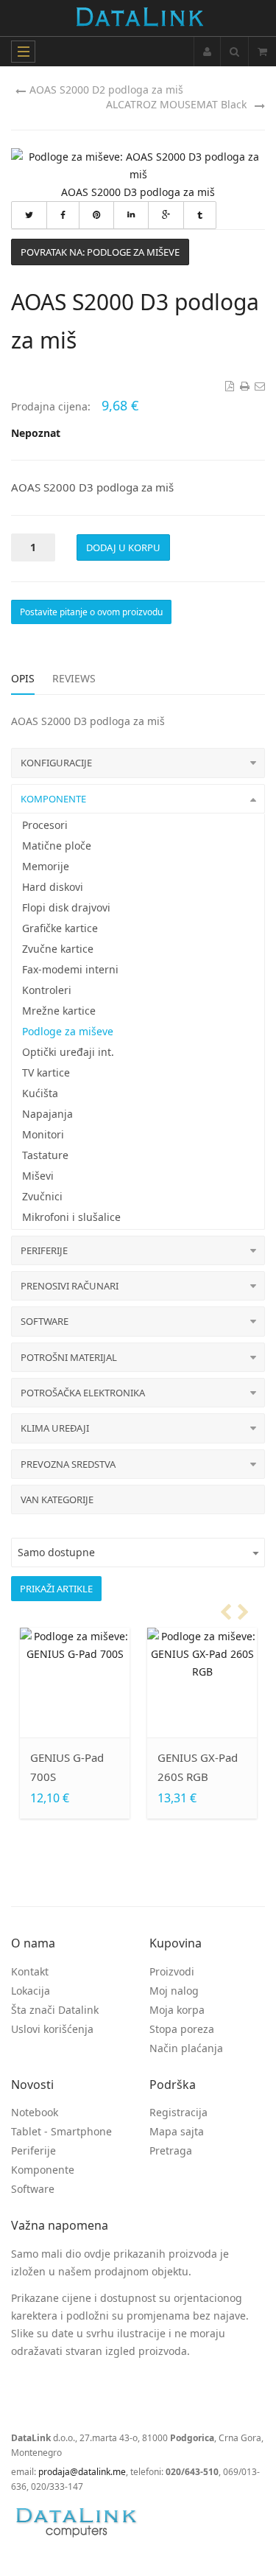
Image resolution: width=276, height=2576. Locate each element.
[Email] (259, 386)
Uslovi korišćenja (52, 2029)
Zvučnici (42, 1196)
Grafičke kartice (60, 928)
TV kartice (46, 1072)
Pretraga (171, 2150)
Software (45, 1321)
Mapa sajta (177, 2131)
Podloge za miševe (68, 1031)
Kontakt (30, 1971)
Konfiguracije (56, 763)
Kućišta (40, 1093)
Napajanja (47, 1114)
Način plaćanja (186, 2048)
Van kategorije (57, 1499)
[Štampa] (244, 386)
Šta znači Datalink (55, 2010)
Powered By (77, 2522)
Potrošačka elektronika (83, 1393)
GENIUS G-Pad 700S (67, 1767)
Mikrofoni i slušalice (71, 1217)
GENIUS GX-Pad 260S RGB (198, 1767)
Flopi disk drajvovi (66, 907)
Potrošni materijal (69, 1357)
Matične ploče (57, 846)
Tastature (45, 1155)
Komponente (53, 799)
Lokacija (31, 1991)
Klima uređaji (55, 1428)
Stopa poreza (182, 2029)
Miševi (38, 1176)
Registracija (178, 2112)
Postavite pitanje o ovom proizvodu (91, 612)
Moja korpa (177, 2010)
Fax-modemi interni (70, 969)
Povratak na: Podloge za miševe (100, 252)
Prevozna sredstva (68, 1464)
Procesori (45, 825)
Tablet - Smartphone (61, 2131)
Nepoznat (36, 433)
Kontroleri (47, 990)
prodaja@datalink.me (82, 2472)
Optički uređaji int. (68, 1052)
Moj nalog (174, 1991)
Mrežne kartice (59, 1011)
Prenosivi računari (70, 1286)
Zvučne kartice (58, 949)
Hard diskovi (53, 887)
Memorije (46, 866)
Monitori (43, 1134)
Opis (23, 678)
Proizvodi (172, 1971)
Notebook (35, 2112)
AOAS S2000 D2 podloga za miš (106, 90)
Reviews (74, 678)
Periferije (44, 1250)
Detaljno (81, 1709)
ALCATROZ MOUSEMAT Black (176, 104)
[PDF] (228, 386)
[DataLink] (139, 18)
